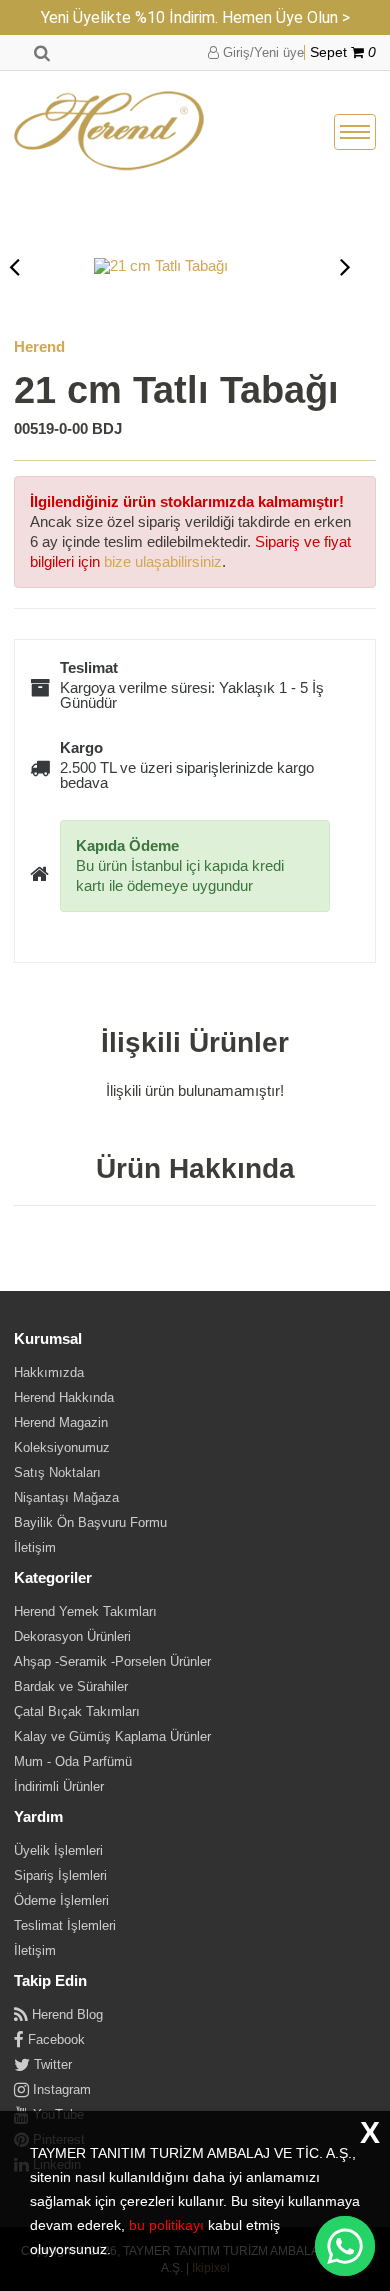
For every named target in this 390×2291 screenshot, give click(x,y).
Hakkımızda (49, 1372)
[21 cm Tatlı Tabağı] (184, 266)
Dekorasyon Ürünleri (72, 1636)
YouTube (56, 2114)
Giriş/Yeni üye (261, 52)
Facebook (54, 2039)
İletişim (35, 1547)
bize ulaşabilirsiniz (163, 561)
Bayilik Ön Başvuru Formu (90, 1522)
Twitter (51, 2064)
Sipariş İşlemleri (60, 1875)
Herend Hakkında (64, 1397)
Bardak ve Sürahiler (71, 1686)
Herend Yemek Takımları (85, 1611)
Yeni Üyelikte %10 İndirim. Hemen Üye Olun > (195, 17)
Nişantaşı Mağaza (66, 1497)
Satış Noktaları (57, 1472)
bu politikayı (166, 2225)
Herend (39, 346)
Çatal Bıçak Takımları (77, 1711)
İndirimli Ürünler (59, 1786)
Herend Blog (65, 2014)
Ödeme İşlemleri (61, 1900)
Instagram (60, 2089)
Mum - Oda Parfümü (73, 1761)
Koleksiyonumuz (62, 1447)
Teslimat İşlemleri (65, 1925)
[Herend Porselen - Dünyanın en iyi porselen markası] (109, 132)
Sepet (343, 52)
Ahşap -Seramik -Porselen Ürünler (112, 1661)
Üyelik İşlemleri (58, 1850)
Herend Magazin (61, 1422)
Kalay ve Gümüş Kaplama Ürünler (112, 1736)
